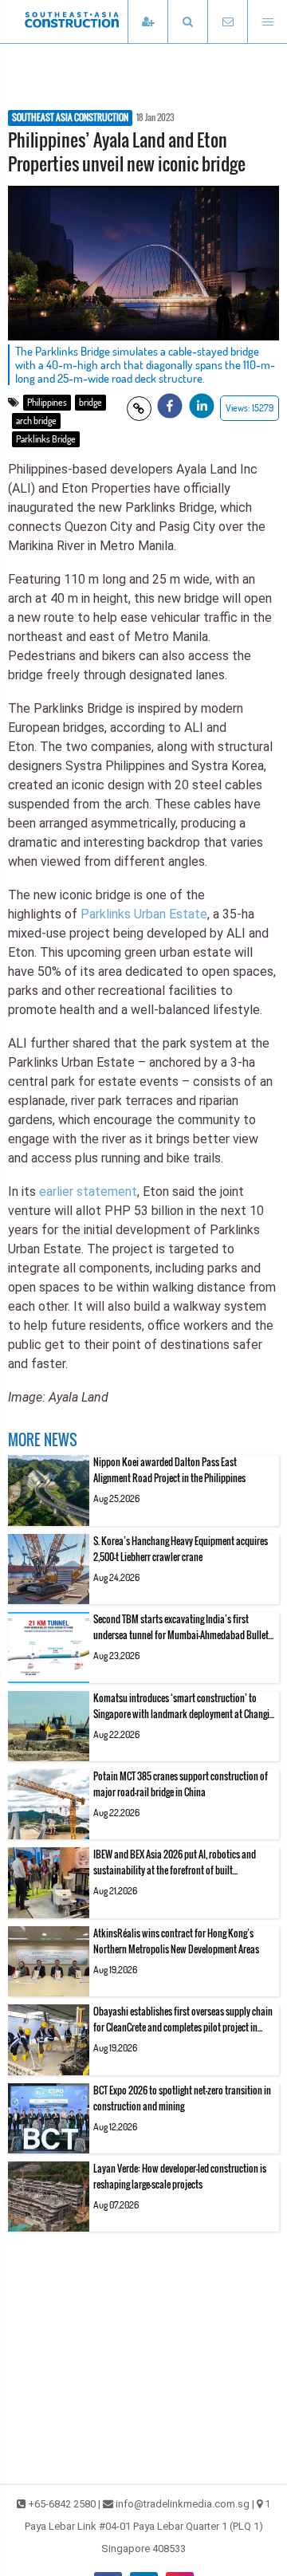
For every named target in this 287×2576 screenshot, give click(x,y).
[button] (187, 22)
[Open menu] (267, 22)
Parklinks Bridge (46, 439)
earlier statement (88, 1192)
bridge (90, 402)
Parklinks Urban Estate (144, 914)
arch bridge (36, 421)
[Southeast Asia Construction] (96, 22)
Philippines (47, 402)
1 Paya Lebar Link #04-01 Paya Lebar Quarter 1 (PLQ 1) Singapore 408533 (148, 2526)
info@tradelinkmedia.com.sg (183, 2504)
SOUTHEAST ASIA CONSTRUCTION (70, 118)
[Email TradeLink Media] (227, 22)
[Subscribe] (147, 22)
